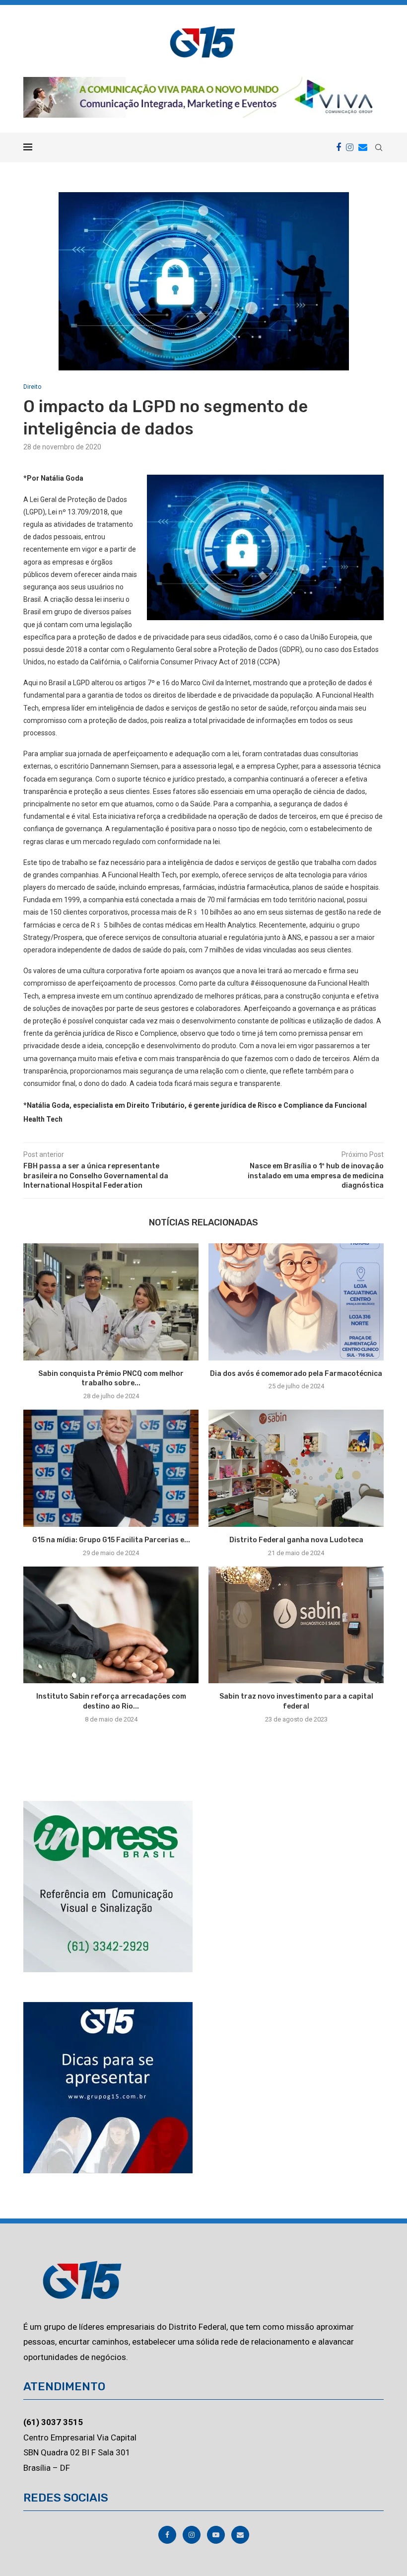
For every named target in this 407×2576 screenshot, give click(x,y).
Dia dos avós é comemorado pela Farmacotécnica (296, 1374)
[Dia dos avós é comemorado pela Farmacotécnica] (296, 1302)
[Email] (363, 147)
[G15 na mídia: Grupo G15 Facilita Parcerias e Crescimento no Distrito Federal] (111, 1468)
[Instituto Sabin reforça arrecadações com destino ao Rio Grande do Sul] (111, 1625)
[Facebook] (339, 147)
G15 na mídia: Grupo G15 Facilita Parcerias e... (111, 1540)
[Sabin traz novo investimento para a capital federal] (296, 1625)
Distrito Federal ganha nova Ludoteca (296, 1540)
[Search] (379, 147)
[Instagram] (350, 147)
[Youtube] (217, 2535)
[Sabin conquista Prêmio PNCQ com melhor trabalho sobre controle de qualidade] (111, 1302)
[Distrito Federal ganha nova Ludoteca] (296, 1468)
